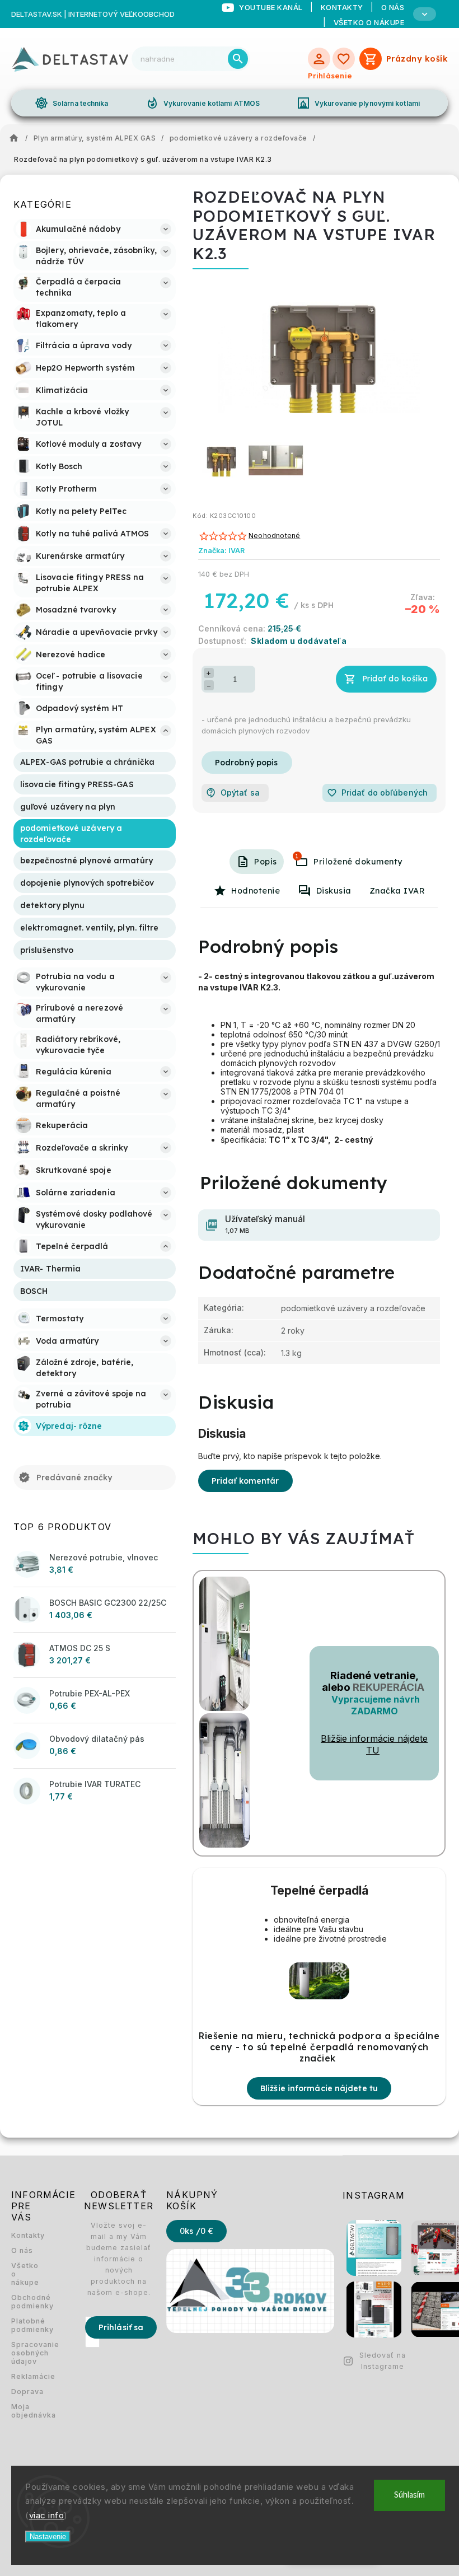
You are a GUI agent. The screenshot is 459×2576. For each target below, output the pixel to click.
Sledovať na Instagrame (383, 2361)
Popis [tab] (266, 862)
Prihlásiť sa (121, 2327)
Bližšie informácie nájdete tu (319, 2088)
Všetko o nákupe (369, 22)
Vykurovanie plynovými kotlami (358, 103)
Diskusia (334, 891)
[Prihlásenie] (319, 59)
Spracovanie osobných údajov (25, 2353)
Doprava (25, 2392)
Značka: (221, 551)
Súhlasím (409, 2495)
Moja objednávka (25, 2411)
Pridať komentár (245, 1481)
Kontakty (25, 2235)
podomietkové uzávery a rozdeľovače (353, 1308)
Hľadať (238, 59)
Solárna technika (72, 103)
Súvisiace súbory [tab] (297, 856)
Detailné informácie (247, 763)
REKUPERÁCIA (388, 1687)
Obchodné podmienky (25, 2302)
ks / (196, 2231)
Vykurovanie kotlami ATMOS (203, 103)
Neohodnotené (274, 536)
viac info (47, 2515)
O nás (22, 2250)
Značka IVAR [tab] (397, 891)
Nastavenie (48, 2537)
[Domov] (17, 138)
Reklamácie (25, 2376)
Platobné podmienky (25, 2325)
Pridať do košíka (395, 679)
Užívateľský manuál (265, 1224)
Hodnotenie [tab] (256, 891)
